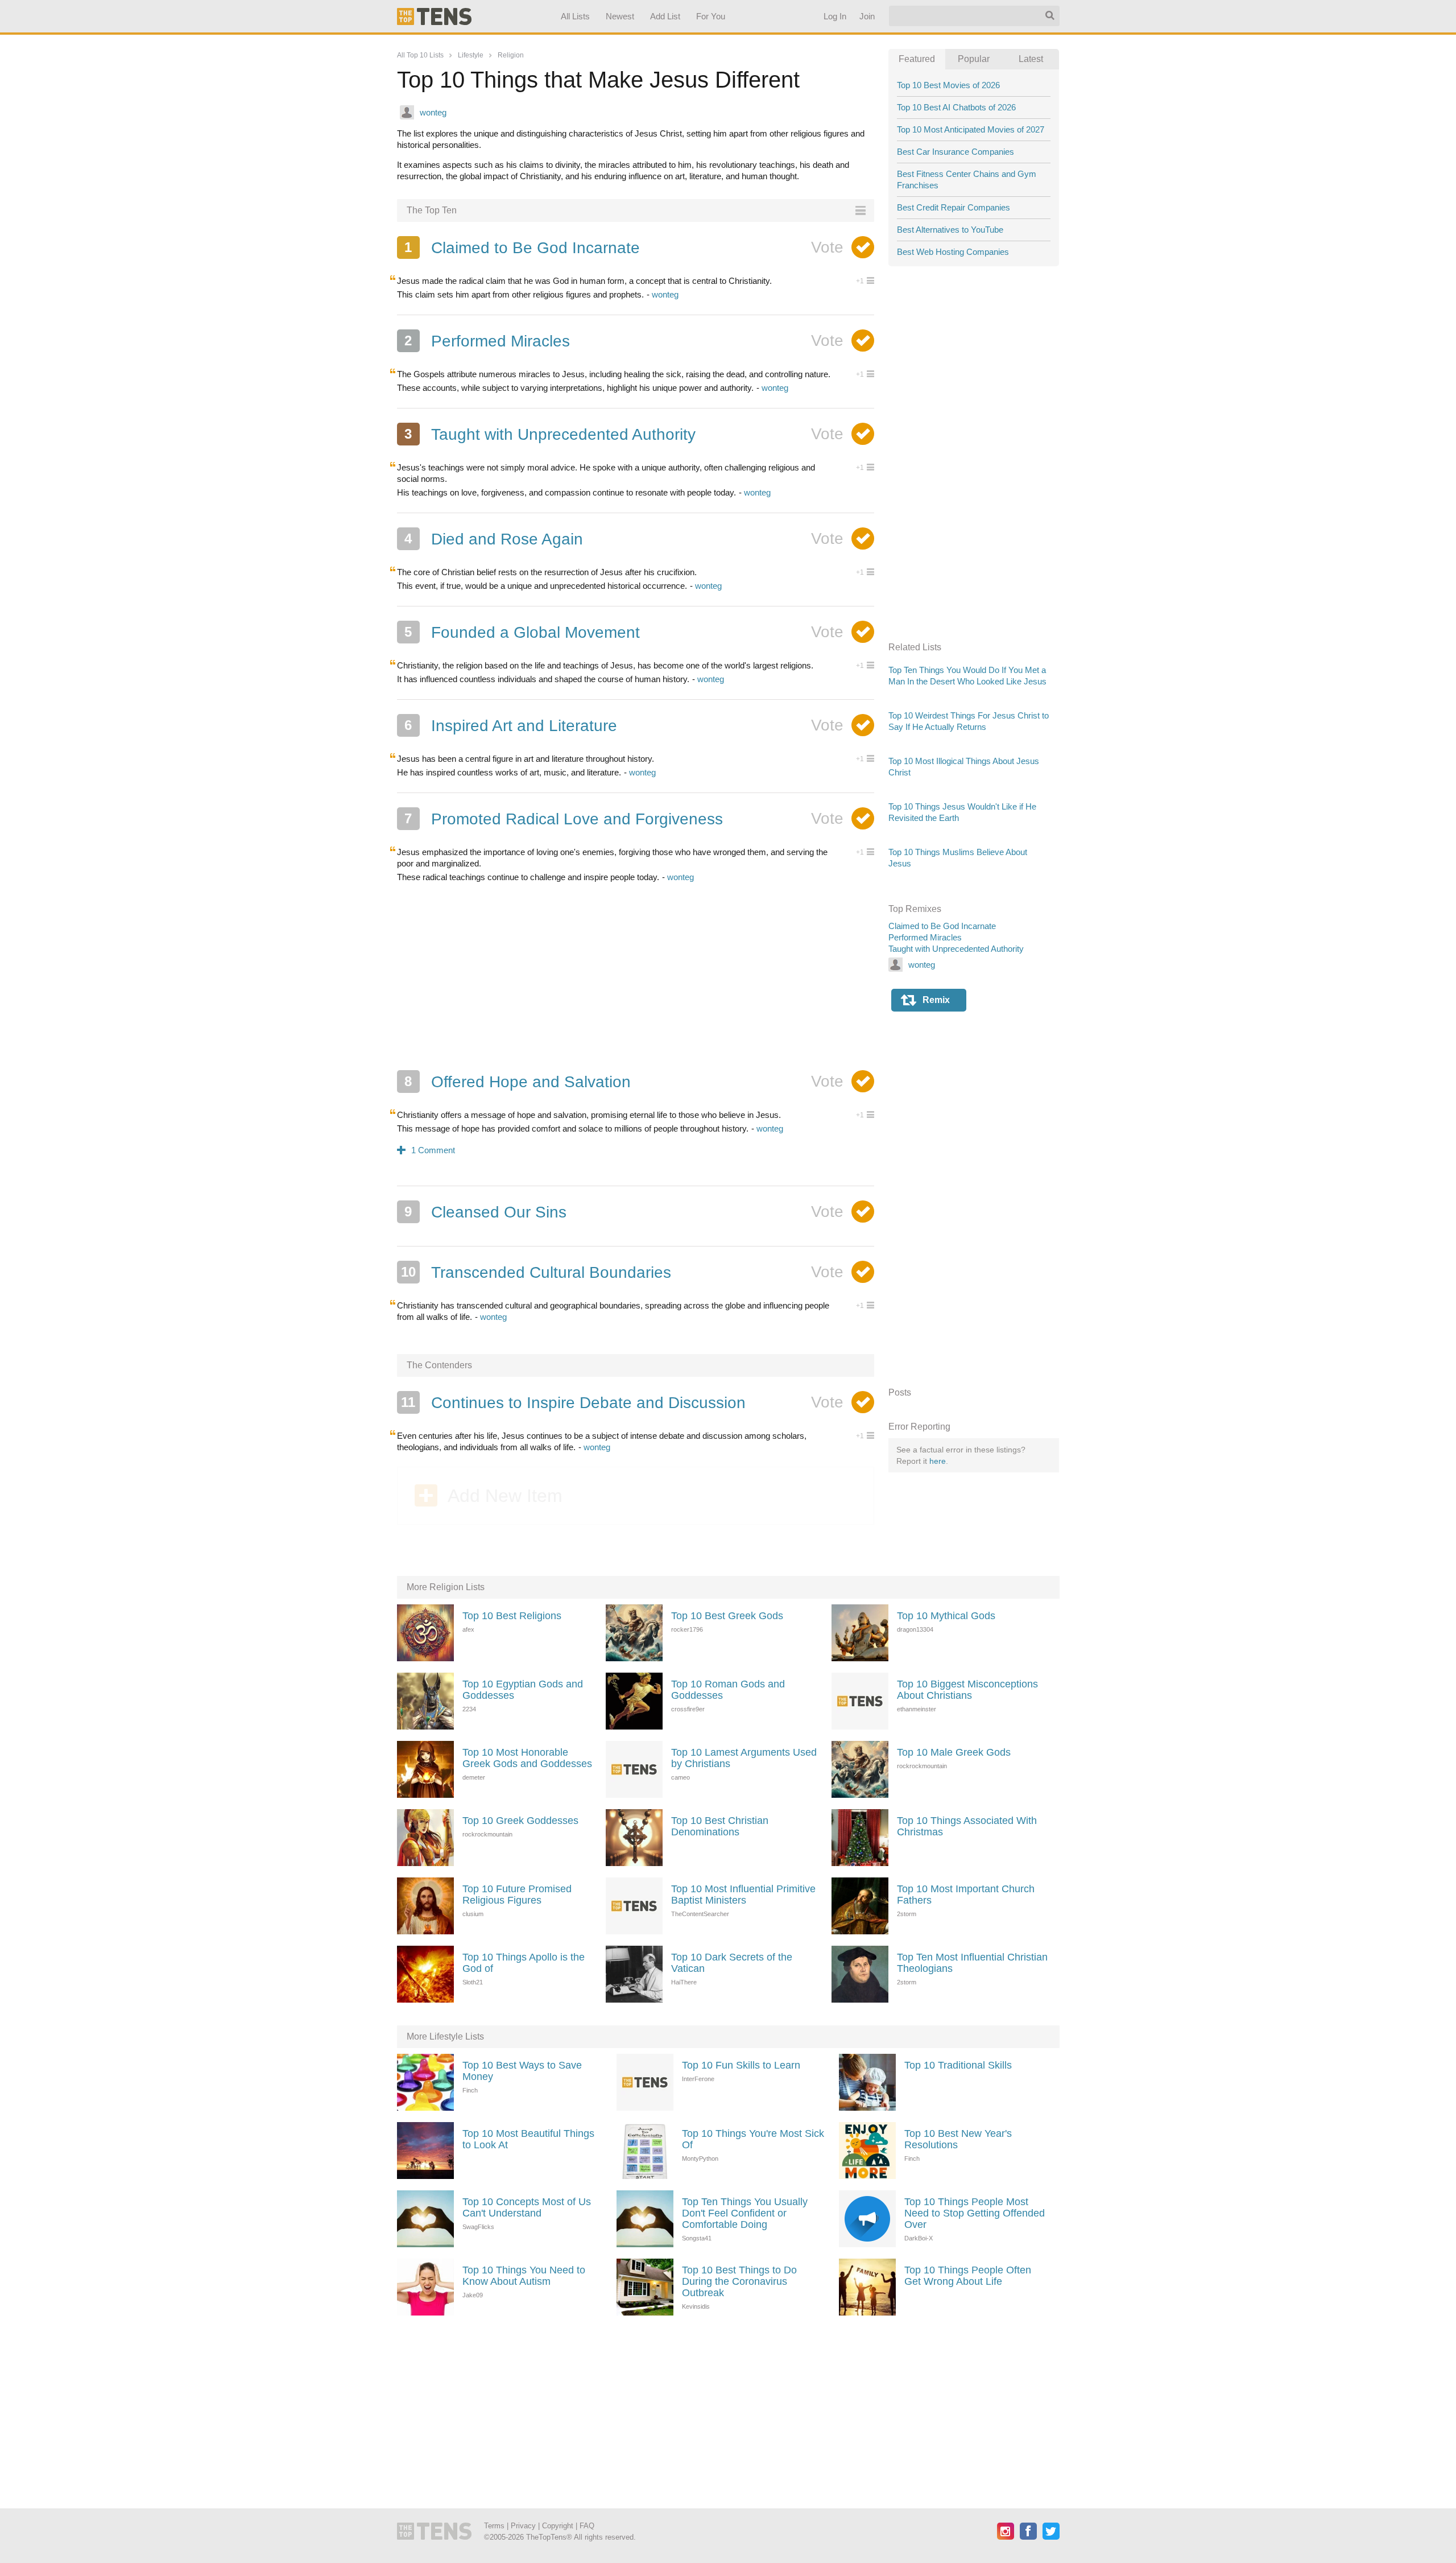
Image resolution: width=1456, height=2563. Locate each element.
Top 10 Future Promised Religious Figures (517, 1895)
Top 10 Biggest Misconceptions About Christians (967, 1690)
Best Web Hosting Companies (953, 252)
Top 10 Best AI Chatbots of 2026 (956, 107)
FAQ (587, 2526)
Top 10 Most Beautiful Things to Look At (528, 2139)
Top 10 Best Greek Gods (727, 1616)
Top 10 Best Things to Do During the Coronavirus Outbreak (739, 2281)
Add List (665, 16)
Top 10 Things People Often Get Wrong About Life (968, 2276)
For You (711, 16)
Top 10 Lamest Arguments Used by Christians (744, 1758)
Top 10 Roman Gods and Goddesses (728, 1690)
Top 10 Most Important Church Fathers (966, 1895)
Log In (834, 16)
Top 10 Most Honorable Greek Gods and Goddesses (527, 1758)
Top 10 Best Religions (512, 1616)
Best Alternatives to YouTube (950, 230)
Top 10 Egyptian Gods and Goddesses (523, 1690)
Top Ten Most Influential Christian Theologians (972, 1963)
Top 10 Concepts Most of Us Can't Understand (527, 2207)
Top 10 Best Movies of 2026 (948, 85)
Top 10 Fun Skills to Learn (741, 2065)
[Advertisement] (636, 976)
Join (866, 16)
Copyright (558, 2526)
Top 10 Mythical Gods (946, 1616)
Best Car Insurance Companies (955, 152)
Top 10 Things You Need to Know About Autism (524, 2276)
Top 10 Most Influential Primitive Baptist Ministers (743, 1895)
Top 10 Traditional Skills (958, 2065)
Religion (511, 55)
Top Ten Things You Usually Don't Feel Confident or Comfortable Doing (745, 2213)
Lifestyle (471, 55)
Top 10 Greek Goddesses (520, 1821)
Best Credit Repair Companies (954, 207)
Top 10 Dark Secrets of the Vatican (732, 1963)
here (938, 1461)
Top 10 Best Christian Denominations (720, 1826)
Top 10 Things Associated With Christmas (967, 1826)
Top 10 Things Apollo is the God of (524, 1963)
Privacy (523, 2526)
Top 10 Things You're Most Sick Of (753, 2139)
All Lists (575, 16)
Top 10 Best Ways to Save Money (522, 2071)
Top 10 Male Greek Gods (954, 1752)
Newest (620, 16)
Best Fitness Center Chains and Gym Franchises (967, 179)
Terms (494, 2526)
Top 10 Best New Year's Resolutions (958, 2139)
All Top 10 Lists (420, 55)
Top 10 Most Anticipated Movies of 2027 (971, 129)
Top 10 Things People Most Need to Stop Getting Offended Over (975, 2213)
